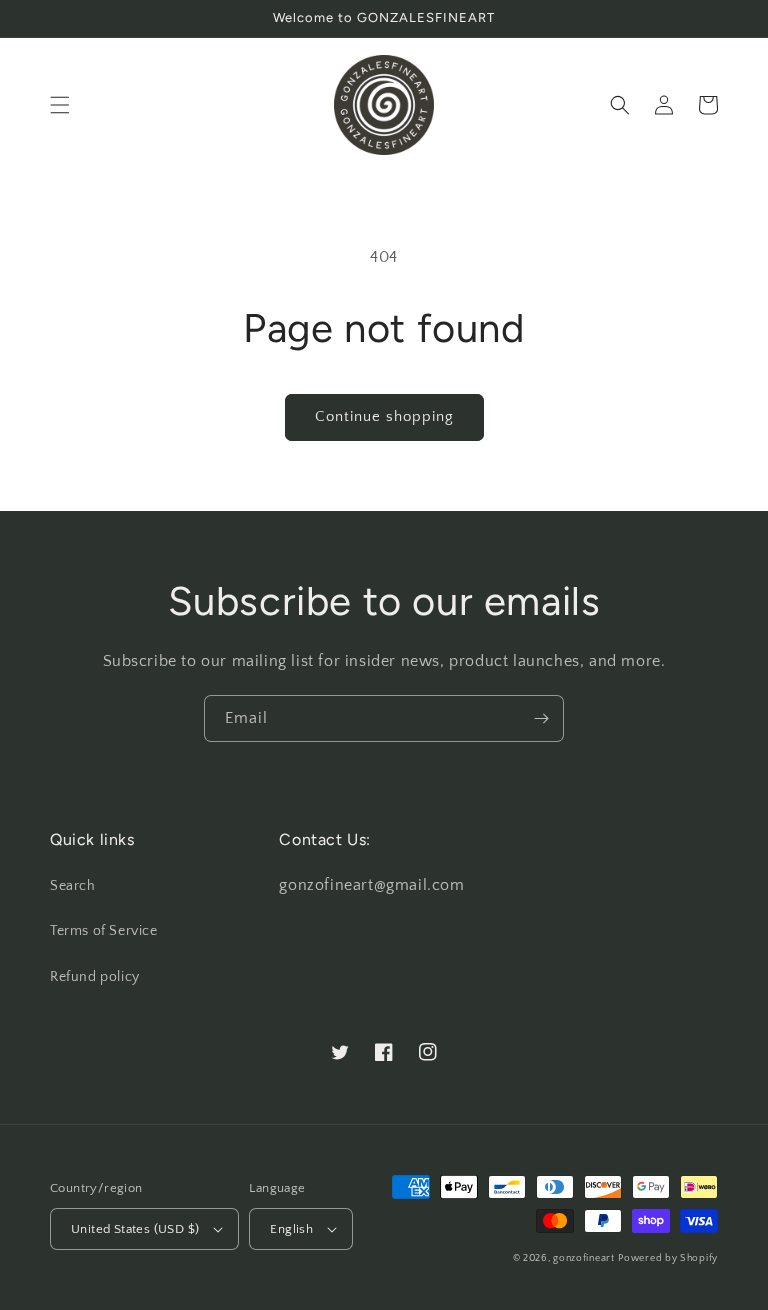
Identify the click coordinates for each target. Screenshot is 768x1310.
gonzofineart (583, 1258)
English (291, 1229)
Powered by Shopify (668, 1258)
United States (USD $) (135, 1229)
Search (73, 886)
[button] (60, 105)
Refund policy (95, 977)
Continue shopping (384, 416)
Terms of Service (104, 931)
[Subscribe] (541, 718)
